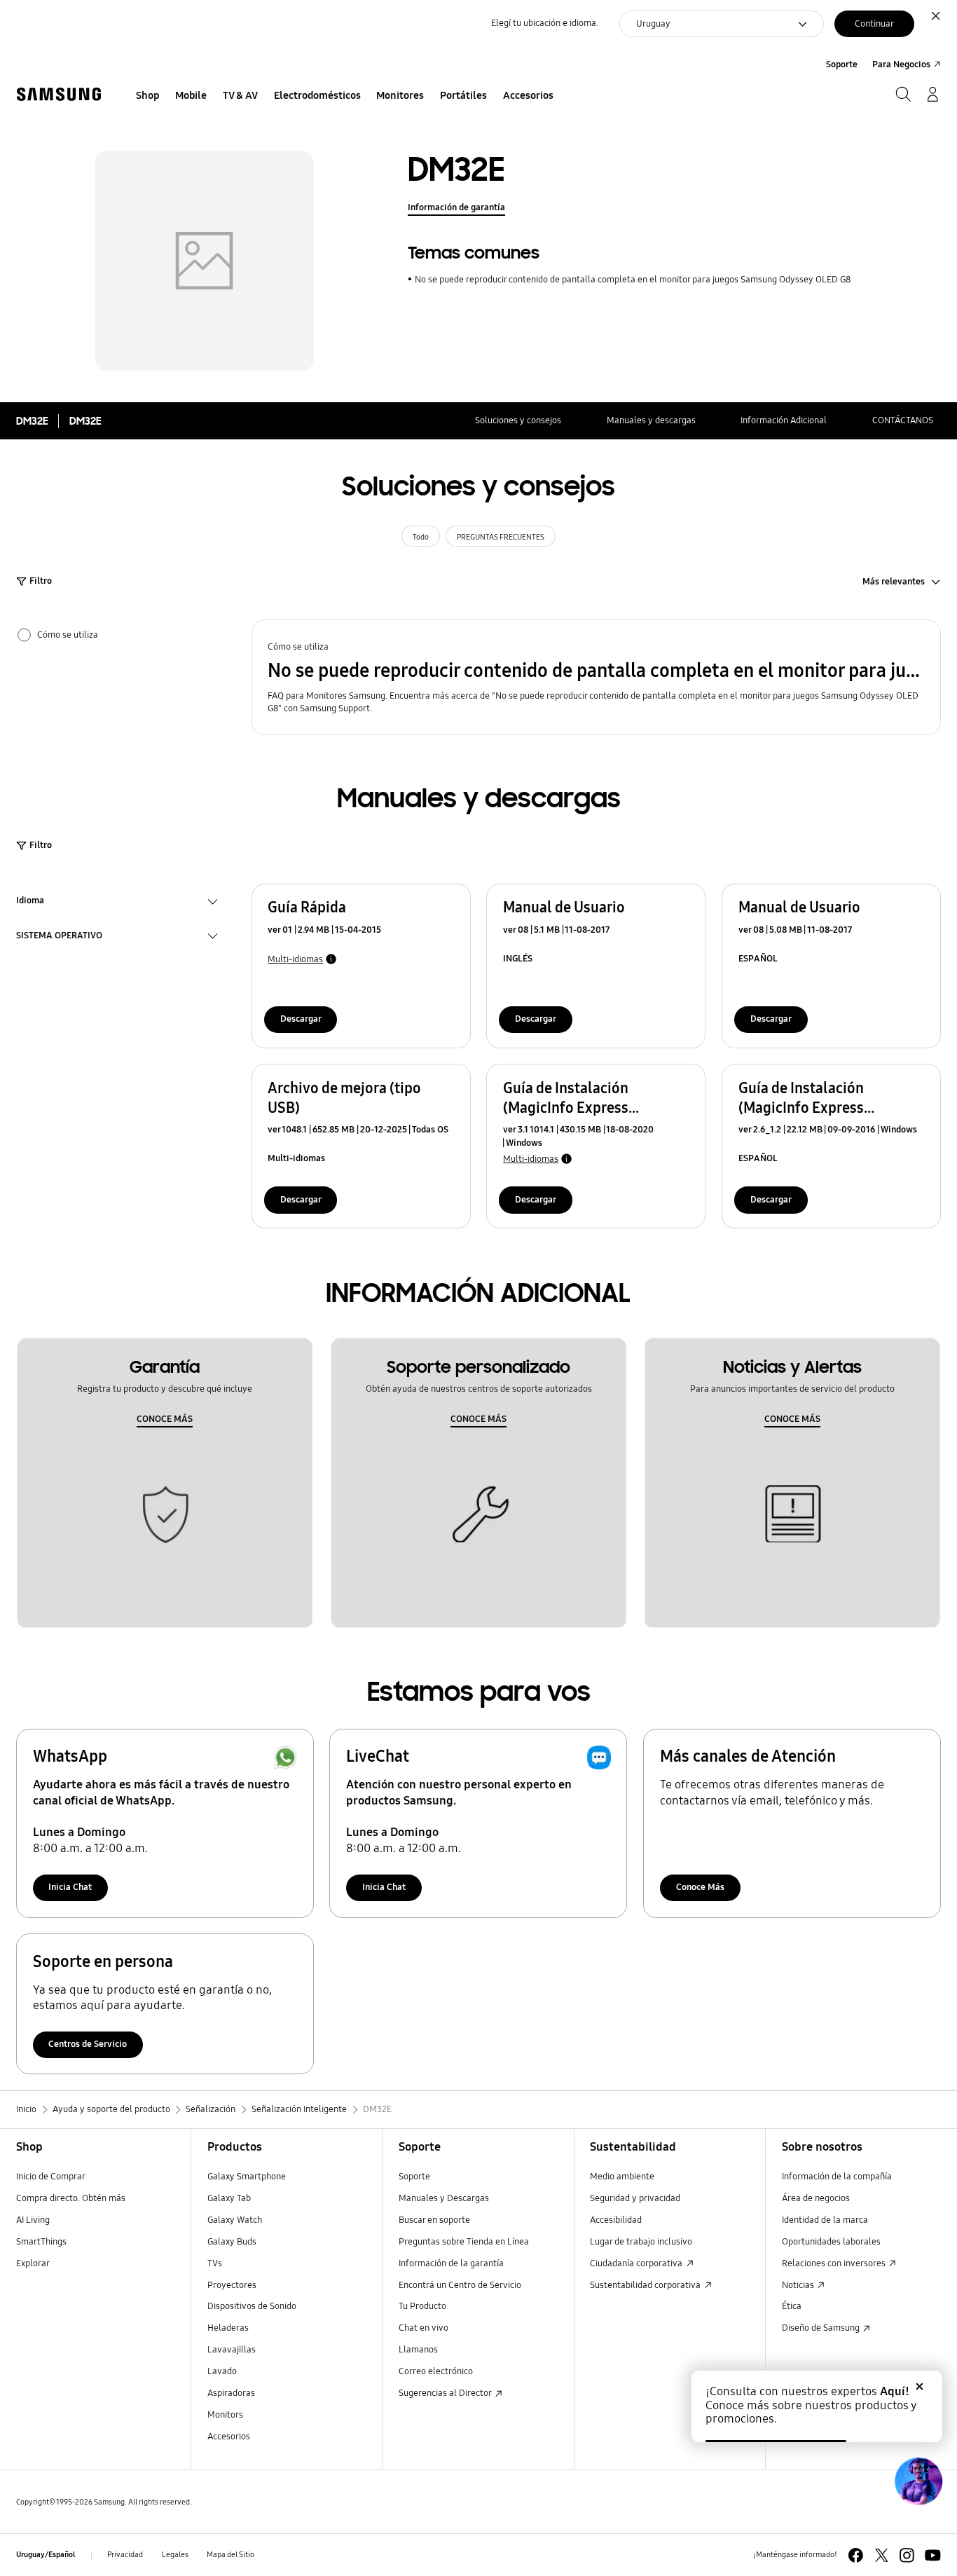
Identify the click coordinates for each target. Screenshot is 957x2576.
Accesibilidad (616, 2220)
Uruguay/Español (46, 2554)
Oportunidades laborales (831, 2242)
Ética (792, 2306)
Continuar (874, 24)
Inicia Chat (70, 1887)
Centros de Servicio (88, 2044)
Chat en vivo (424, 2328)
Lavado (222, 2371)
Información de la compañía (837, 2177)
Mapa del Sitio (230, 2554)
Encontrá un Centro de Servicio (460, 2285)
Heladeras (228, 2328)
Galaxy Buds (232, 2242)
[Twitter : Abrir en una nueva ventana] (882, 2555)
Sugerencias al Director (446, 2393)
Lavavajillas (232, 2350)
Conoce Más (700, 1887)
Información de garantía (456, 207)
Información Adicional (784, 420)
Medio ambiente (622, 2177)
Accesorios (229, 2437)
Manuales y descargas (651, 420)
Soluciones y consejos (518, 420)
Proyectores (232, 2285)
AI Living (33, 2220)
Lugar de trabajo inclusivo (641, 2242)
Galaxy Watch (235, 2220)
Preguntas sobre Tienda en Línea (464, 2242)
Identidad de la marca (825, 2220)
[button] (597, 678)
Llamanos (418, 2350)
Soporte (414, 2177)
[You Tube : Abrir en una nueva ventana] (933, 2555)
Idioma (30, 902)
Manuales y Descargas (444, 2198)
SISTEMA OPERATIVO (59, 937)
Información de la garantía (451, 2263)
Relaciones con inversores (835, 2263)
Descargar (301, 1019)
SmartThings (41, 2242)
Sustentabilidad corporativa (646, 2285)
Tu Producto (424, 2306)
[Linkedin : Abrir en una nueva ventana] (907, 2555)
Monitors (225, 2415)
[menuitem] (148, 96)
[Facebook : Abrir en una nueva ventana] (856, 2555)
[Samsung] (59, 95)
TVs (215, 2263)
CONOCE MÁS (165, 1419)
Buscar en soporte (434, 2220)
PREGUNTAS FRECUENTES (501, 537)
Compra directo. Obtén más (71, 2198)
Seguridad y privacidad (635, 2198)
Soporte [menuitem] (842, 64)
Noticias (799, 2285)
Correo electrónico (436, 2371)
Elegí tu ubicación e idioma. (545, 23)
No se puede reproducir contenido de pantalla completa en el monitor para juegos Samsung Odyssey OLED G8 (632, 280)
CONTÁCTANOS (903, 420)
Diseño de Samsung (822, 2328)
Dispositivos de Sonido (252, 2306)
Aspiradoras (231, 2393)
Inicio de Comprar (51, 2177)
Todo (421, 537)
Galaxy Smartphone (247, 2177)
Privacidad (125, 2554)
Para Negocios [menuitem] (901, 64)
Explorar (33, 2263)
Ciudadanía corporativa (637, 2263)
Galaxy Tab (229, 2198)
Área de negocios (816, 2198)
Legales (175, 2554)
